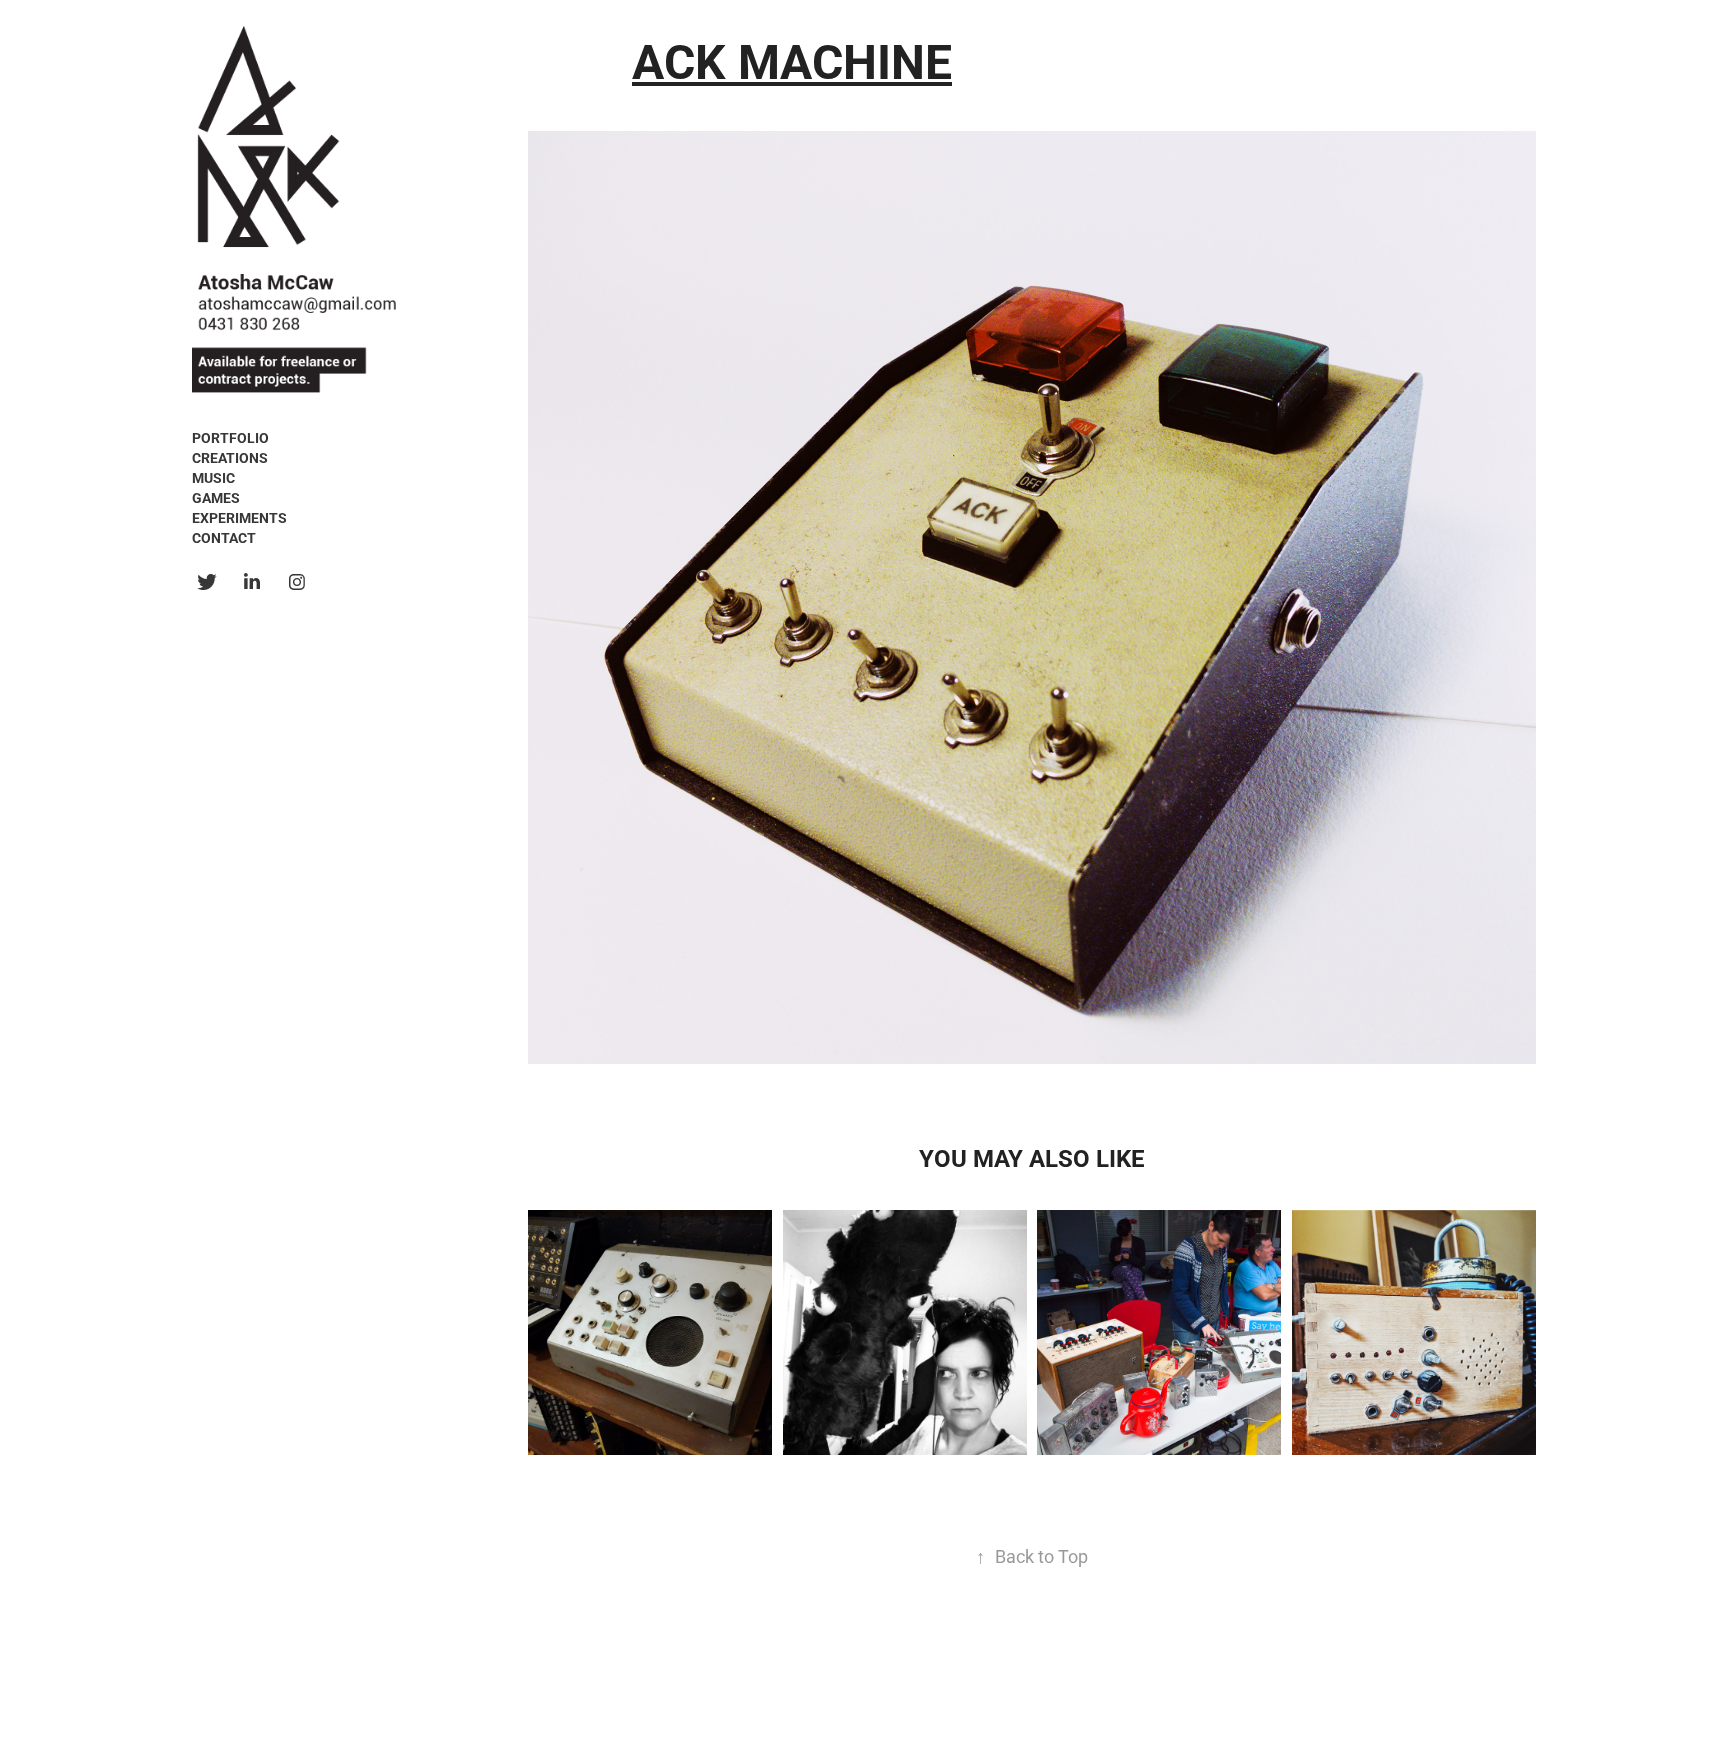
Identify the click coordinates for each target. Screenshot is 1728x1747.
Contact (224, 537)
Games (216, 497)
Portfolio (230, 437)
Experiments (239, 517)
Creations (230, 457)
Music (213, 477)
